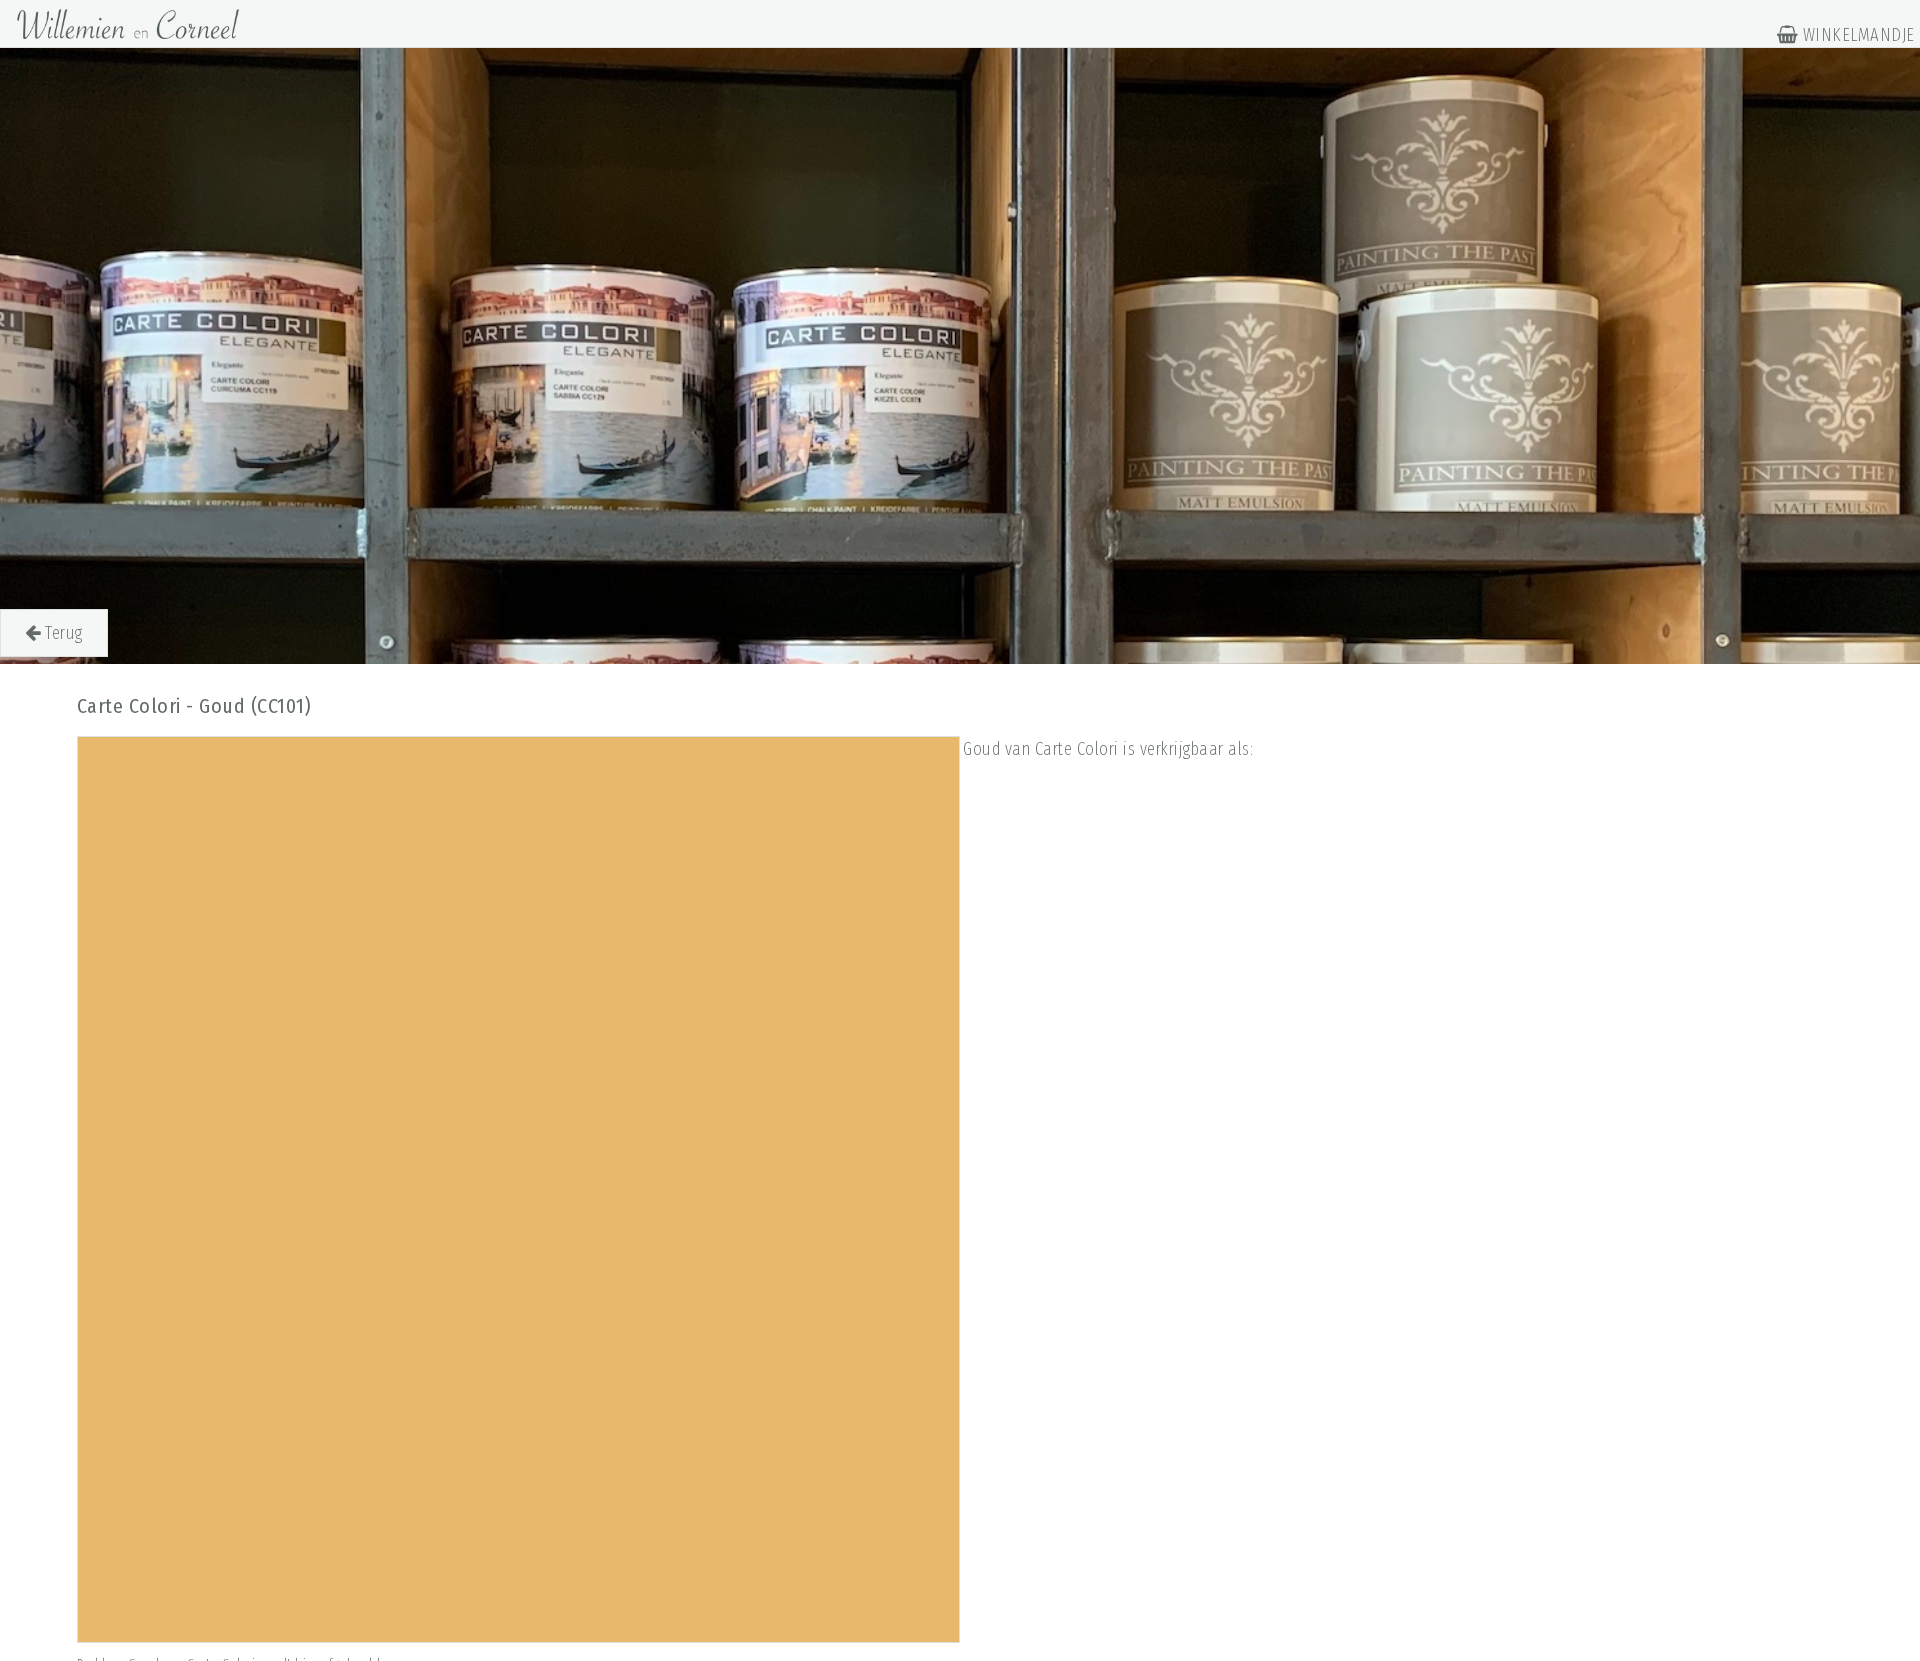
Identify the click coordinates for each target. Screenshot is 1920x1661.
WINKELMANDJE (1856, 35)
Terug (62, 633)
